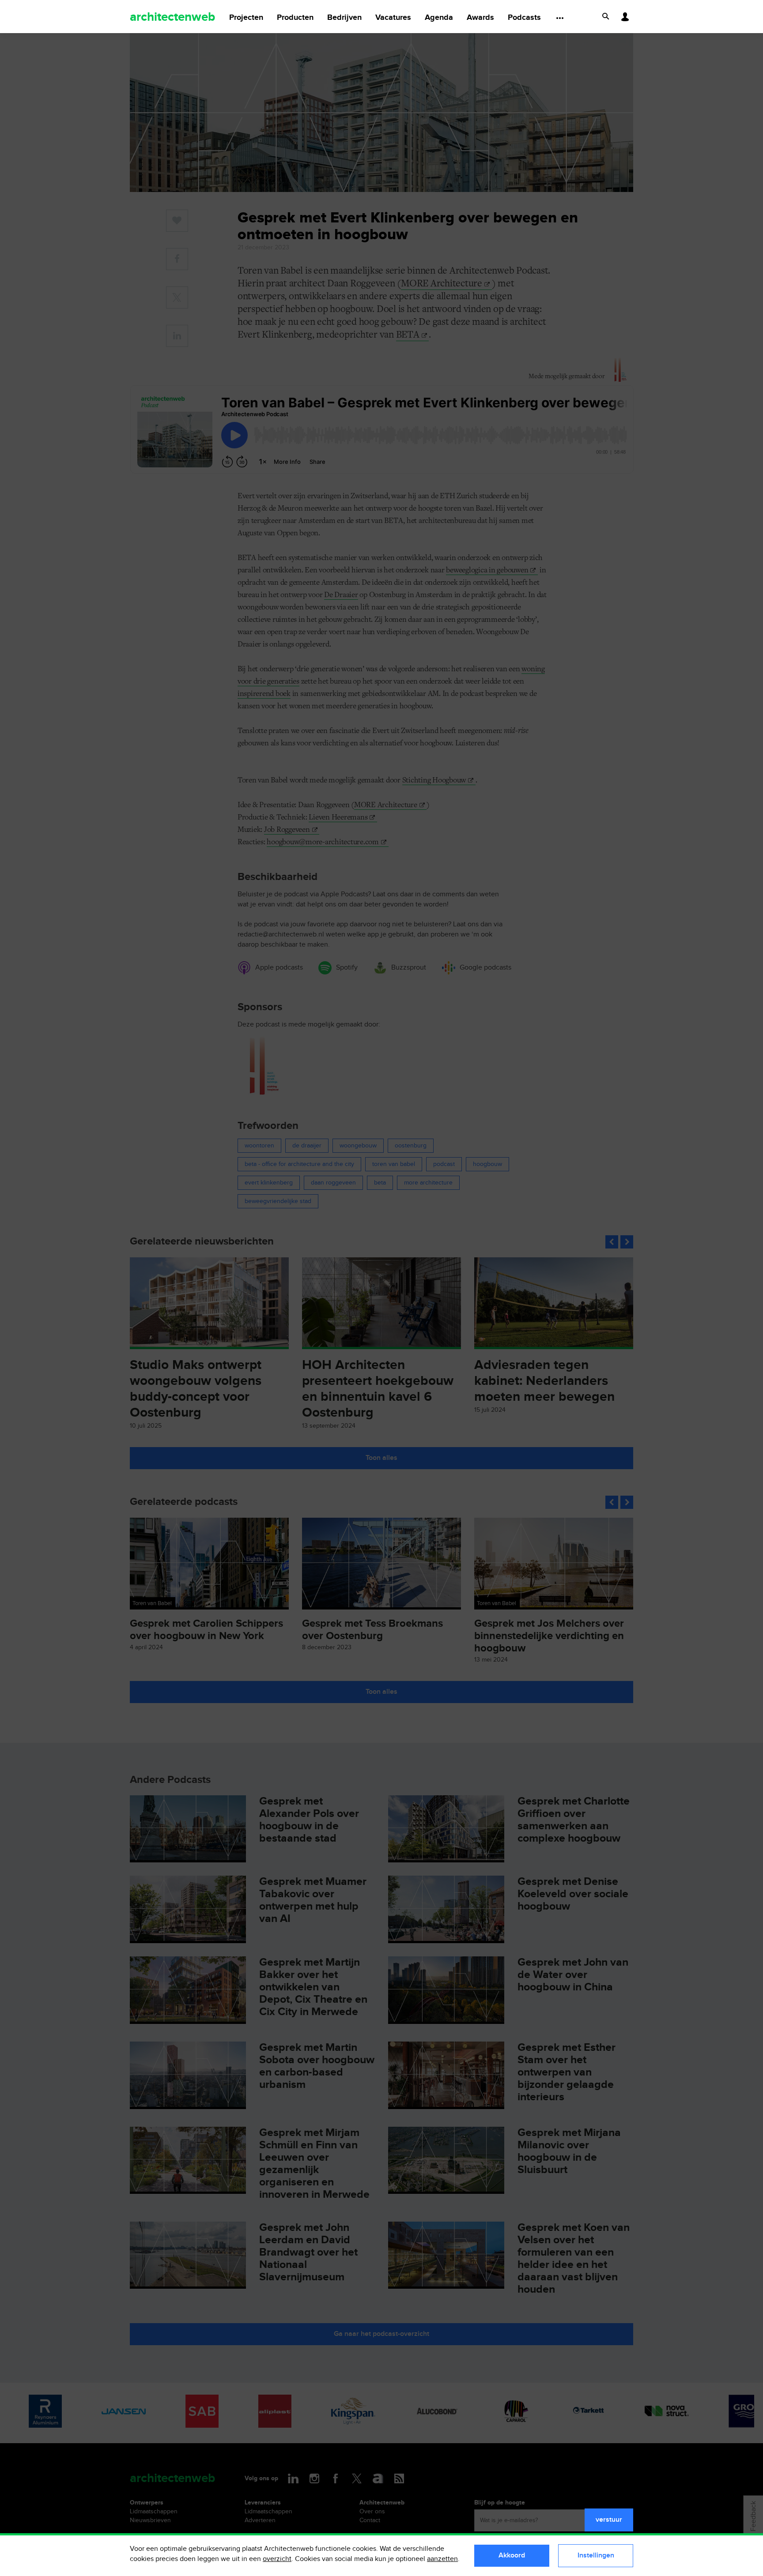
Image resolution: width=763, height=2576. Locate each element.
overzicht (277, 2559)
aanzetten (442, 2559)
